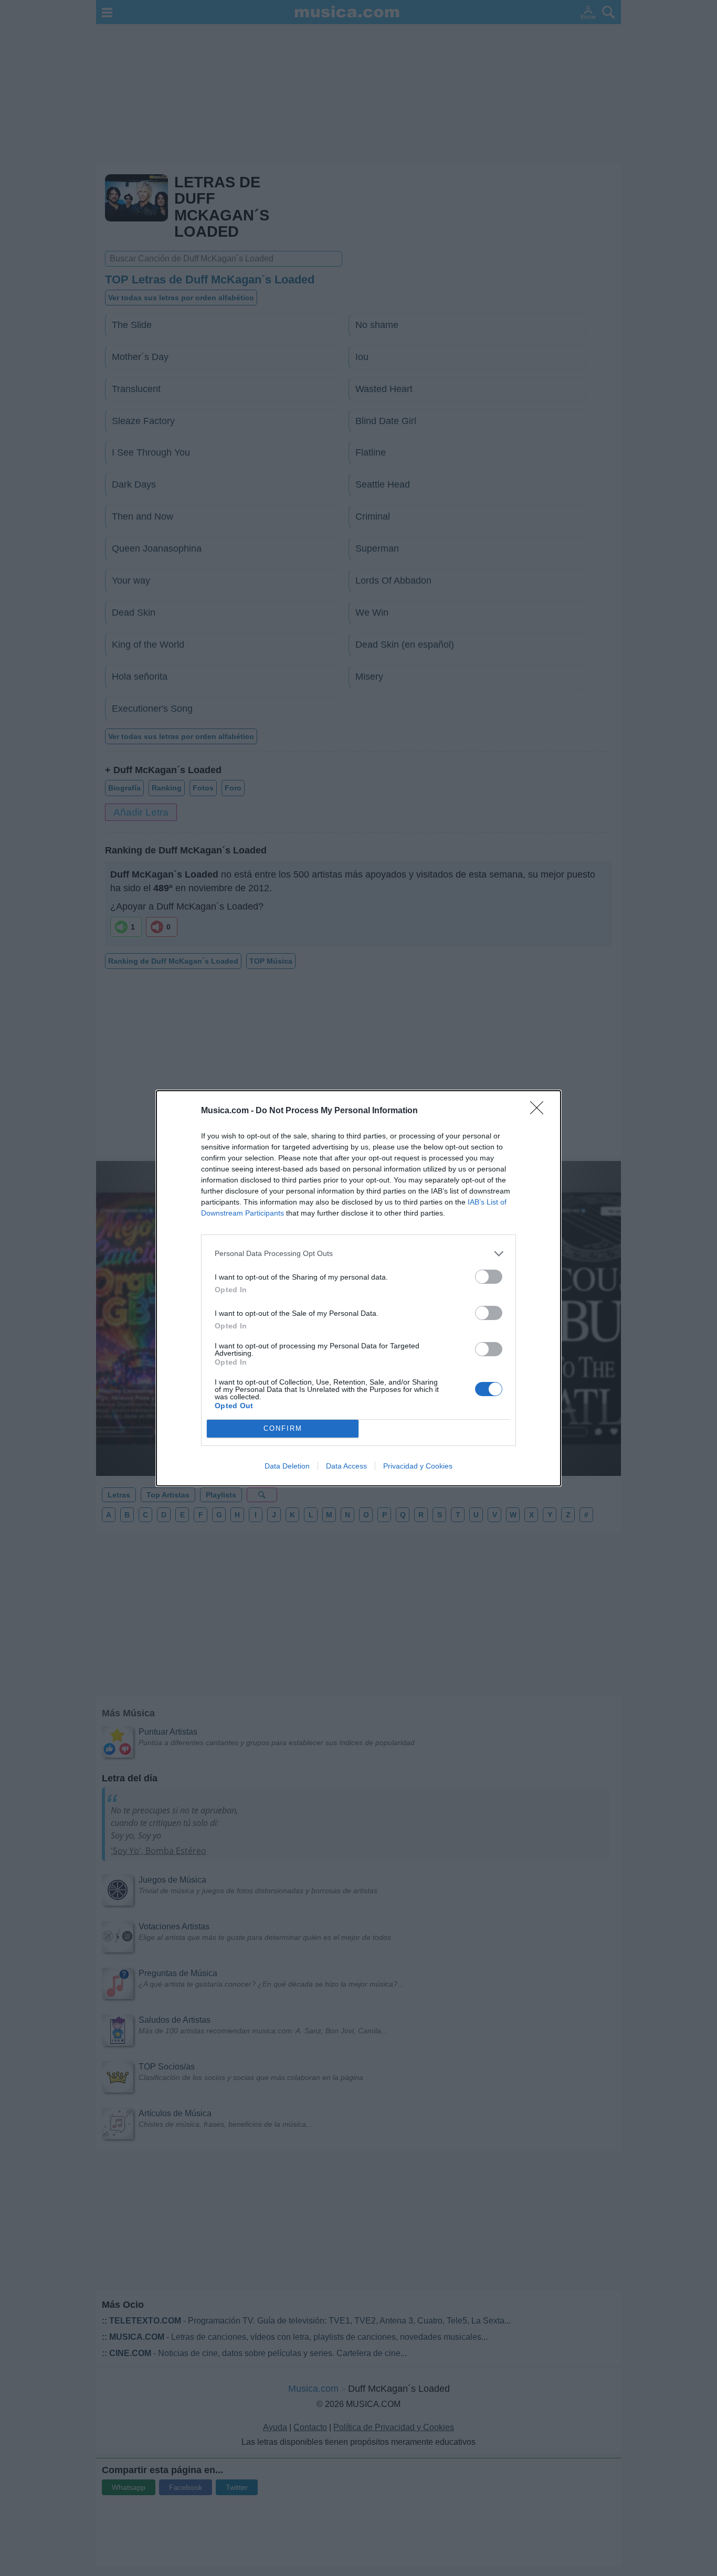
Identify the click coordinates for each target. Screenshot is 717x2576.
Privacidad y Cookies (418, 1466)
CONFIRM (283, 1428)
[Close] (540, 1111)
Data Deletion (287, 1466)
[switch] (489, 1277)
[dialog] (358, 1288)
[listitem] (358, 1254)
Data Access (346, 1466)
